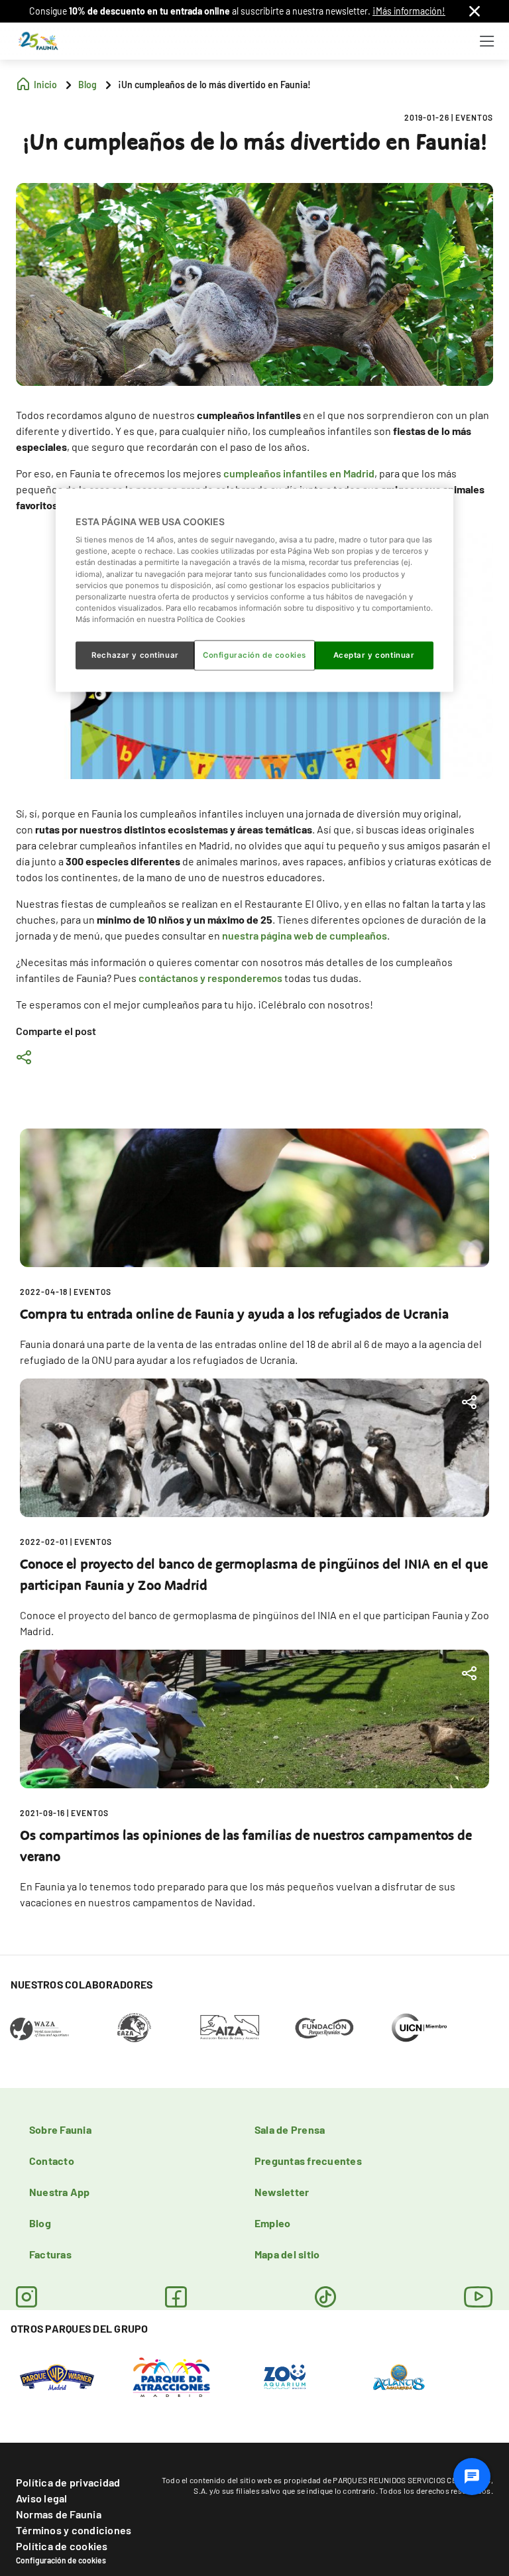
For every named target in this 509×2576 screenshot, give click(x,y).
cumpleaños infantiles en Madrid (299, 473)
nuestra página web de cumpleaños (305, 935)
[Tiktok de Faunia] (325, 2297)
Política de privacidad (68, 2482)
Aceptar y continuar (374, 654)
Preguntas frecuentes (308, 2161)
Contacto (52, 2161)
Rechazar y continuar (135, 654)
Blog (40, 2223)
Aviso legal (42, 2498)
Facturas (50, 2254)
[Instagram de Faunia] (27, 2297)
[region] (254, 590)
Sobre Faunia (60, 2129)
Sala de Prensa (290, 2129)
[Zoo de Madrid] (285, 2376)
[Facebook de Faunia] (176, 2297)
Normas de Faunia (59, 2514)
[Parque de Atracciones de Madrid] (171, 2376)
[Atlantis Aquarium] (399, 2376)
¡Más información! (409, 11)
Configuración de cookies (61, 2560)
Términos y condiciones (74, 2530)
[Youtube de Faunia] (479, 2297)
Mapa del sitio (287, 2254)
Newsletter (282, 2192)
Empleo (272, 2223)
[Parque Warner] (57, 2376)
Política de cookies (62, 2546)
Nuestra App (60, 2192)
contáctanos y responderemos (210, 978)
